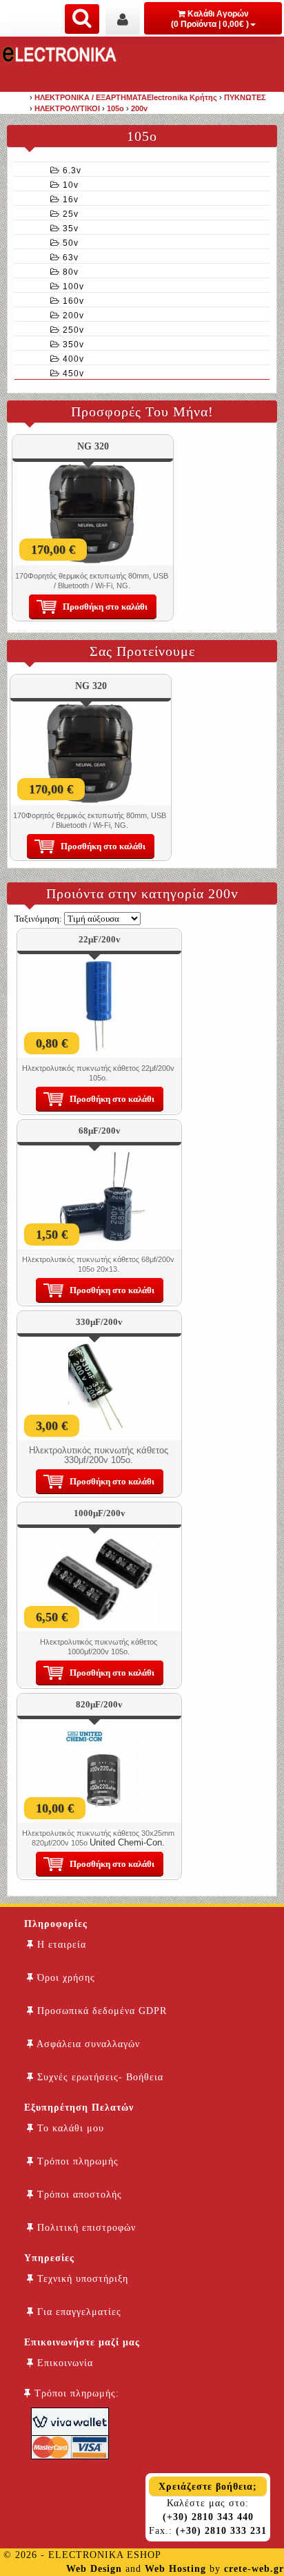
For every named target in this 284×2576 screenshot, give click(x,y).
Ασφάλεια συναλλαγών (87, 2044)
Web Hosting (175, 2569)
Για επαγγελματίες (78, 2312)
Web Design (94, 2569)
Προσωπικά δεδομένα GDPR (100, 2011)
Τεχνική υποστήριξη (81, 2279)
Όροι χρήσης (64, 1978)
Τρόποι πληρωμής (76, 2161)
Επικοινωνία (63, 2363)
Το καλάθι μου (69, 2128)
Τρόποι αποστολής (78, 2195)
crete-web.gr (254, 2569)
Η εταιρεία (60, 1945)
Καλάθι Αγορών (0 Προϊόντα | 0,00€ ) (210, 19)
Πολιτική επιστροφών (85, 2228)
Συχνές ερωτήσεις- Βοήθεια (99, 2077)
